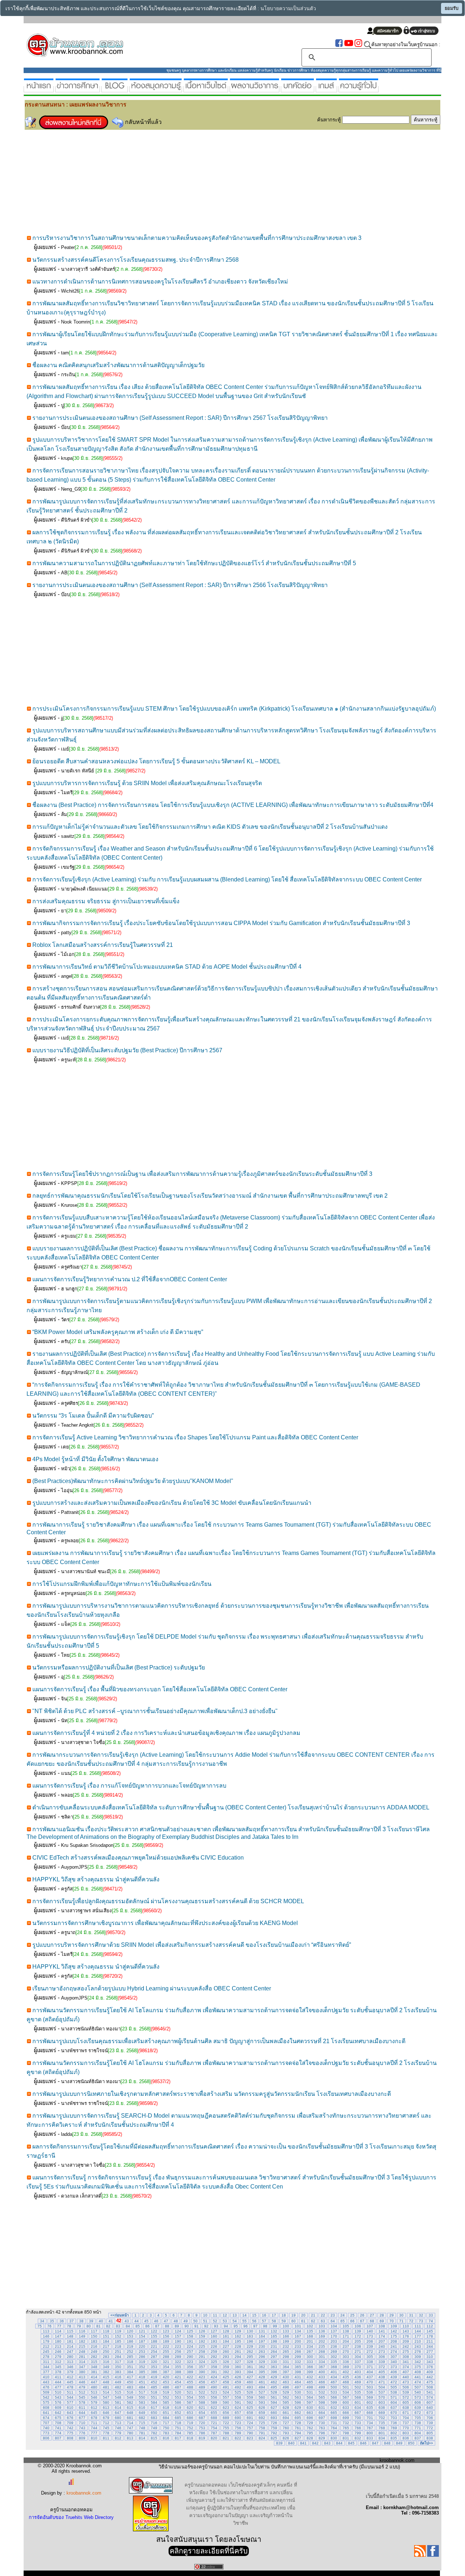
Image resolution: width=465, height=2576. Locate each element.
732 (346, 2423)
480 (94, 2387)
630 (310, 2408)
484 (142, 2387)
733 (358, 2423)
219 (130, 2346)
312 (58, 2362)
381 (94, 2372)
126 (202, 2331)
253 (142, 2352)
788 (226, 2433)
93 (216, 2326)
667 (358, 2413)
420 (166, 2377)
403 (358, 2372)
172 (358, 2336)
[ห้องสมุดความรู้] (156, 89)
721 (214, 2423)
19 (294, 2315)
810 (94, 2438)
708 (58, 2423)
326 (226, 2362)
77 (59, 2326)
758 (262, 2428)
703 (394, 2418)
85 (138, 2326)
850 (411, 2443)
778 (106, 2433)
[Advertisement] (157, 181)
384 (130, 2372)
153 (130, 2336)
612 (94, 2408)
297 (274, 2357)
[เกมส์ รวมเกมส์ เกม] (326, 89)
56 (254, 2321)
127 (214, 2331)
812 (118, 2438)
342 (418, 2362)
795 (310, 2433)
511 (70, 2392)
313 (70, 2362)
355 (178, 2367)
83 (118, 2326)
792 (274, 2433)
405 (382, 2372)
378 (58, 2372)
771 (418, 2428)
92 (206, 2326)
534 (346, 2392)
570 (382, 2397)
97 (255, 2326)
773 (46, 2433)
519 (166, 2392)
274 (394, 2352)
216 (94, 2346)
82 (108, 2326)
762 (310, 2428)
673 (430, 2413)
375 (418, 2367)
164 (262, 2336)
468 (346, 2382)
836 (406, 2438)
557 (226, 2397)
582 (130, 2402)
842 (315, 2443)
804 (418, 2433)
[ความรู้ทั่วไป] (359, 89)
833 (370, 2438)
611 (82, 2408)
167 (298, 2336)
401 (334, 2372)
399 (310, 2372)
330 (274, 2362)
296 (262, 2357)
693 (274, 2418)
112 (430, 2326)
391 (214, 2372)
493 (250, 2387)
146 (46, 2336)
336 (346, 2362)
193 (214, 2341)
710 (82, 2423)
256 (178, 2352)
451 (142, 2382)
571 (394, 2397)
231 (274, 2346)
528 (274, 2392)
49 (186, 2321)
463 (286, 2382)
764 (334, 2428)
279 (58, 2357)
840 (291, 2443)
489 (202, 2387)
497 (298, 2387)
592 (250, 2402)
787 (214, 2433)
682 (142, 2418)
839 (279, 2443)
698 (334, 2418)
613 (106, 2408)
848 (387, 2443)
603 (382, 2402)
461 (262, 2382)
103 (322, 2326)
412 (70, 2377)
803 (406, 2433)
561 (274, 2397)
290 (190, 2357)
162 (238, 2336)
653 (190, 2413)
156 (166, 2336)
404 (370, 2372)
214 (70, 2346)
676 (70, 2418)
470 (370, 2382)
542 (46, 2397)
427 (250, 2377)
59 (284, 2321)
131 (262, 2331)
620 (190, 2408)
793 (286, 2433)
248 (82, 2352)
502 (358, 2387)
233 (298, 2346)
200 (298, 2341)
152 (118, 2336)
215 (82, 2346)
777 (94, 2433)
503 (370, 2387)
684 (166, 2418)
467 (334, 2382)
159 (202, 2336)
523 (214, 2392)
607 (430, 2402)
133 (286, 2331)
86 (147, 2326)
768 (382, 2428)
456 (202, 2382)
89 (177, 2326)
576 (58, 2402)
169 (322, 2336)
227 (226, 2346)
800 (370, 2433)
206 (370, 2341)
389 (190, 2372)
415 (106, 2377)
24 (343, 2315)
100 (286, 2326)
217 (106, 2346)
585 (166, 2402)
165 (274, 2336)
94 (226, 2326)
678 (94, 2418)
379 (70, 2372)
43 (127, 2321)
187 (142, 2341)
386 (154, 2372)
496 (286, 2387)
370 (358, 2367)
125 (190, 2331)
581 (118, 2402)
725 (262, 2423)
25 (352, 2315)
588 (202, 2402)
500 (334, 2387)
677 (82, 2418)
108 (382, 2326)
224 (190, 2346)
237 (346, 2346)
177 (418, 2336)
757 (250, 2428)
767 (370, 2428)
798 (346, 2433)
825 (274, 2438)
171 (346, 2336)
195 (238, 2341)
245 (46, 2352)
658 (250, 2413)
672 (418, 2413)
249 (94, 2352)
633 (346, 2408)
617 (154, 2408)
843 (327, 2443)
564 (310, 2397)
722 (226, 2423)
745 (106, 2428)
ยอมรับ (452, 8)
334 (322, 2362)
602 (370, 2402)
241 (394, 2346)
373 (394, 2367)
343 (430, 2362)
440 (406, 2377)
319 (142, 2362)
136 (322, 2331)
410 (46, 2377)
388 (178, 2372)
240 (382, 2346)
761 (298, 2428)
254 (154, 2352)
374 (406, 2367)
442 (430, 2377)
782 (154, 2433)
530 (298, 2392)
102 (310, 2326)
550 (142, 2397)
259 (214, 2352)
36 (62, 2321)
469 (358, 2382)
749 (154, 2428)
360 (238, 2367)
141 (382, 2331)
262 (250, 2352)
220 (142, 2346)
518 (154, 2392)
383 (118, 2372)
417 (130, 2377)
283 (106, 2357)
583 (142, 2402)
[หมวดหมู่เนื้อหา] (206, 89)
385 (142, 2372)
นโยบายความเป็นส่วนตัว (288, 9)
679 (106, 2418)
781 (142, 2433)
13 (235, 2315)
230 (262, 2346)
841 (303, 2443)
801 (382, 2433)
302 (334, 2357)
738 (418, 2423)
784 (178, 2433)
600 (346, 2402)
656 (226, 2413)
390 (202, 2372)
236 (334, 2346)
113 (46, 2331)
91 (197, 2326)
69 (382, 2321)
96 (246, 2326)
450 (130, 2382)
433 (322, 2377)
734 (370, 2423)
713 (118, 2423)
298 (286, 2357)
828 (310, 2438)
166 (286, 2336)
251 (118, 2352)
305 (370, 2357)
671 (406, 2413)
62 (313, 2321)
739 (430, 2423)
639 (418, 2408)
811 (106, 2438)
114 (58, 2331)
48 (176, 2321)
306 (382, 2357)
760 (286, 2428)
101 (298, 2326)
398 (298, 2372)
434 (334, 2377)
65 (343, 2321)
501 (346, 2387)
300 (310, 2357)
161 (226, 2336)
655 (214, 2413)
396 (274, 2372)
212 (46, 2346)
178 (430, 2336)
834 (382, 2438)
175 (394, 2336)
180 (58, 2341)
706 (430, 2418)
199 (286, 2341)
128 (226, 2331)
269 (334, 2352)
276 (418, 2352)
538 (394, 2392)
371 (370, 2367)
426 (238, 2377)
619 (178, 2408)
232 (286, 2346)
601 (358, 2402)
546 (94, 2397)
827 (298, 2438)
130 (250, 2331)
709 (70, 2423)
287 (154, 2357)
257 (190, 2352)
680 (118, 2418)
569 (370, 2397)
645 (94, 2413)
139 (358, 2331)
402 (346, 2372)
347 (82, 2367)
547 (106, 2397)
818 (190, 2438)
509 (46, 2392)
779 (118, 2433)
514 (106, 2392)
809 (82, 2438)
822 (238, 2438)
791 (262, 2433)
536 (370, 2392)
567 (346, 2397)
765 (346, 2428)
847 (375, 2443)
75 (40, 2326)
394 (250, 2372)
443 (46, 2382)
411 (58, 2377)
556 (214, 2397)
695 (298, 2418)
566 (334, 2397)
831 (346, 2438)
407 (406, 2372)
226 (214, 2346)
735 (382, 2423)
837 (418, 2438)
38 (81, 2321)
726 (274, 2423)
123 (166, 2331)
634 (358, 2408)
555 (202, 2397)
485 (154, 2387)
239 (370, 2346)
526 (250, 2392)
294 (238, 2357)
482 (118, 2387)
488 (190, 2387)
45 (146, 2321)
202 (322, 2341)
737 (406, 2423)
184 (106, 2341)
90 (187, 2326)
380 (82, 2372)
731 (334, 2423)
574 (430, 2397)
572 (406, 2397)
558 (238, 2397)
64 (333, 2321)
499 (322, 2387)
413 (82, 2377)
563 (298, 2397)
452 (154, 2382)
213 (58, 2346)
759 (274, 2428)
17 (274, 2315)
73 (421, 2321)
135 (310, 2331)
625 (250, 2408)
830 (334, 2438)
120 (130, 2331)
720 (202, 2423)
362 (262, 2367)
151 (106, 2336)
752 (190, 2428)
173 (370, 2336)
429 (274, 2377)
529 (286, 2392)
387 (166, 2372)
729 (310, 2423)
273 (382, 2352)
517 (142, 2392)
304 (358, 2357)
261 (238, 2352)
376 (430, 2367)
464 (298, 2382)
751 (178, 2428)
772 (430, 2428)
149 (82, 2336)
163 (250, 2336)
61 (303, 2321)
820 (214, 2438)
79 (79, 2326)
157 (178, 2336)
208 (394, 2341)
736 (394, 2423)
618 (166, 2408)
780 (130, 2433)
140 (370, 2331)
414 (94, 2377)
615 (130, 2408)
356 (190, 2367)
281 (82, 2357)
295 (250, 2357)
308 (406, 2357)
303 (346, 2357)
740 (46, 2428)
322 (178, 2362)
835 (394, 2438)
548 (118, 2397)
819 (202, 2438)
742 (70, 2428)
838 (430, 2438)
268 (322, 2352)
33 (431, 2315)
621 (202, 2408)
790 (250, 2433)
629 (298, 2408)
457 (214, 2382)
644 (82, 2413)
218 (118, 2346)
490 (214, 2387)
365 (298, 2367)
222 (166, 2346)
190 (178, 2341)
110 (406, 2326)
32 (421, 2315)
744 (94, 2428)
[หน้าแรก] (39, 89)
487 (178, 2387)
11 (215, 2315)
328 (250, 2362)
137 (334, 2331)
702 (382, 2418)
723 (238, 2423)
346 (70, 2367)
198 (274, 2341)
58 (274, 2321)
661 (286, 2413)
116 (82, 2331)
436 (358, 2377)
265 (286, 2352)
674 (46, 2418)
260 (226, 2352)
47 (166, 2321)
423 (202, 2377)
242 (406, 2346)
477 (58, 2387)
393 (238, 2372)
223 (178, 2346)
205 (358, 2341)
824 (262, 2438)
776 (82, 2433)
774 (58, 2433)
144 (418, 2331)
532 (322, 2392)
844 (339, 2443)
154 (142, 2336)
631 (322, 2408)
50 (195, 2321)
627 (274, 2408)
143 (406, 2331)
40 (101, 2321)
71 (401, 2321)
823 (250, 2438)
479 (82, 2387)
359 (226, 2367)
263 (262, 2352)
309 (418, 2357)
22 (323, 2315)
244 (430, 2346)
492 (238, 2387)
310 (430, 2357)
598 (322, 2402)
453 (166, 2382)
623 (226, 2408)
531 (310, 2392)
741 (58, 2428)
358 (214, 2367)
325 (214, 2362)
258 (202, 2352)
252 (130, 2352)
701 (370, 2418)
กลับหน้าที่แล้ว (143, 122)
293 (226, 2357)
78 (69, 2326)
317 (118, 2362)
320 (154, 2362)
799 (358, 2433)
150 (94, 2336)
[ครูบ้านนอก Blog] (115, 89)
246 (58, 2352)
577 (70, 2402)
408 (418, 2372)
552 (166, 2397)
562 (286, 2397)
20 (303, 2315)
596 (298, 2402)
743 (82, 2428)
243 (418, 2346)
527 (262, 2392)
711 (94, 2423)
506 (406, 2387)
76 (49, 2326)
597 (310, 2402)
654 (202, 2413)
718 (178, 2423)
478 (70, 2387)
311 (46, 2362)
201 (310, 2341)
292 (214, 2357)
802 (394, 2433)
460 (250, 2382)
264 (274, 2352)
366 (310, 2367)
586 (178, 2402)
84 (128, 2326)
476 (46, 2387)
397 (286, 2372)
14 (244, 2315)
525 (238, 2392)
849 (399, 2443)
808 (70, 2438)
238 (358, 2346)
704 (406, 2418)
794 (298, 2433)
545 (82, 2397)
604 (394, 2402)
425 (226, 2377)
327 (238, 2362)
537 (382, 2392)
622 (214, 2408)
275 (406, 2352)
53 (225, 2321)
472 (394, 2382)
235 (322, 2346)
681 (130, 2418)
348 (94, 2367)
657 (238, 2413)
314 (82, 2362)
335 (334, 2362)
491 (226, 2387)
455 (190, 2382)
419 (154, 2377)
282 (94, 2357)
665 (334, 2413)
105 (346, 2326)
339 (382, 2362)
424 (214, 2377)
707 (46, 2423)
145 (430, 2331)
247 (70, 2352)
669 (382, 2413)
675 (58, 2418)
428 (262, 2377)
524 (226, 2392)
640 (430, 2408)
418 (142, 2377)
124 (178, 2331)
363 (274, 2367)
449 (118, 2382)
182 (82, 2341)
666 (346, 2413)
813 (130, 2438)
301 (322, 2357)
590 (226, 2402)
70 (392, 2321)
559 (250, 2397)
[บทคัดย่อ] (298, 89)
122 (154, 2331)
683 (154, 2418)
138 (346, 2331)
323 (190, 2362)
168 (310, 2336)
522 (202, 2392)
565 (322, 2397)
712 (106, 2423)
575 (46, 2402)
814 (142, 2438)
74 (431, 2321)
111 (418, 2326)
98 (265, 2326)
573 (418, 2397)
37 (72, 2321)
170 (334, 2336)
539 (406, 2392)
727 (286, 2423)
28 (382, 2315)
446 (82, 2382)
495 (274, 2387)
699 (346, 2418)
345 (58, 2367)
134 (298, 2331)
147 (58, 2336)
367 (322, 2367)
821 (226, 2438)
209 (406, 2341)
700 (358, 2418)
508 (430, 2387)
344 (46, 2367)
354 (166, 2367)
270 (346, 2352)
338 (370, 2362)
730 (322, 2423)
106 (358, 2326)
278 (46, 2357)
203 (334, 2341)
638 (406, 2408)
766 (358, 2428)
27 (372, 2315)
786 (202, 2433)
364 (286, 2367)
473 (406, 2382)
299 (298, 2357)
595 (286, 2402)
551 (154, 2397)
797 (334, 2433)
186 (130, 2341)
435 (346, 2377)
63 (323, 2321)
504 (382, 2387)
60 (294, 2321)
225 (202, 2346)
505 (394, 2387)
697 (322, 2418)
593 (262, 2402)
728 (298, 2423)
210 (418, 2341)
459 (238, 2382)
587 (190, 2402)
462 (274, 2382)
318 (130, 2362)
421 (178, 2377)
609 (58, 2408)
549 (130, 2397)
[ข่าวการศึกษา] (78, 89)
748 (142, 2428)
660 (274, 2413)
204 (346, 2341)
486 (166, 2387)
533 (334, 2392)
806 (46, 2438)
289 (178, 2357)
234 (310, 2346)
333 (310, 2362)
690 (238, 2418)
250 (106, 2352)
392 (226, 2372)
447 (94, 2382)
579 (94, 2402)
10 (205, 2315)
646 (106, 2413)
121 (142, 2331)
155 (154, 2336)
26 (362, 2315)
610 (70, 2408)
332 (298, 2362)
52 (215, 2321)
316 (106, 2362)
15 (254, 2315)
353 (154, 2367)
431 (298, 2377)
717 (166, 2423)
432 (310, 2377)
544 (70, 2397)
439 (394, 2377)
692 (262, 2418)
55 (244, 2321)
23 (333, 2315)
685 (178, 2418)
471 (382, 2382)
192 (202, 2341)
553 (178, 2397)
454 (178, 2382)
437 (370, 2377)
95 (236, 2326)
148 (70, 2336)
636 (382, 2408)
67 (362, 2321)
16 (264, 2315)
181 (70, 2341)
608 (46, 2408)
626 (262, 2408)
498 (310, 2387)
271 (358, 2352)
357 (202, 2367)
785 (190, 2433)
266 (298, 2352)
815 (154, 2438)
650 (154, 2413)
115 (70, 2331)
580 (106, 2402)
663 (310, 2413)
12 (225, 2315)
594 (274, 2402)
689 (226, 2418)
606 (418, 2402)
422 (190, 2377)
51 (205, 2321)
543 (58, 2397)
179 (46, 2341)
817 (178, 2438)
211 (430, 2341)
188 (154, 2341)
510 (58, 2392)
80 (89, 2326)
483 (130, 2387)
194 (226, 2341)
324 (202, 2362)
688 (214, 2418)
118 (106, 2331)
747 (130, 2428)
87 (157, 2326)
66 (352, 2321)
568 (358, 2397)
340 (394, 2362)
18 (284, 2315)
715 (142, 2423)
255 (166, 2352)
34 (42, 2321)
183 (94, 2341)
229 (250, 2346)
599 (334, 2402)
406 (394, 2372)
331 (286, 2362)
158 (190, 2336)
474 (418, 2382)
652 (178, 2413)
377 (46, 2372)
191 (190, 2341)
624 (238, 2408)
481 (106, 2387)
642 (58, 2413)
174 (382, 2336)
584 (154, 2402)
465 (310, 2382)
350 (118, 2367)
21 (313, 2315)
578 (82, 2402)
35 (52, 2321)
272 (370, 2352)
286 (142, 2357)
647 (118, 2413)
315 (94, 2362)
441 (418, 2377)
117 (94, 2331)
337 (358, 2362)
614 (118, 2408)
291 (202, 2357)
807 (58, 2438)
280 (70, 2357)
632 (334, 2408)
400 (322, 2372)
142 (394, 2331)
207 (382, 2341)
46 (156, 2321)
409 (430, 2372)
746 (118, 2428)
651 (166, 2413)
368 (334, 2367)
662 (298, 2413)
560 (262, 2397)
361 (250, 2367)
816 (166, 2438)
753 (202, 2428)
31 (411, 2315)
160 (214, 2336)
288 (166, 2357)
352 (142, 2367)
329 (262, 2362)
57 (264, 2321)
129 (238, 2331)
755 (226, 2428)
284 (118, 2357)
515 (118, 2392)
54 (235, 2321)
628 (286, 2408)
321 (166, 2362)
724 (250, 2423)
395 (262, 2372)
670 (394, 2413)
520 (178, 2392)
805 (430, 2433)
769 (394, 2428)
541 (430, 2392)
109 (394, 2326)
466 (322, 2382)
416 (118, 2377)
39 (91, 2321)
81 (98, 2326)
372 (382, 2367)
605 (406, 2402)
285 (130, 2357)
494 (262, 2387)
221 (154, 2346)
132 (274, 2331)
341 (406, 2362)
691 (250, 2418)
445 (70, 2382)
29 (392, 2315)
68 (372, 2321)
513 (94, 2392)
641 (46, 2413)
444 (58, 2382)
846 (363, 2443)
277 (430, 2352)
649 (142, 2413)
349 (106, 2367)
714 (130, 2423)
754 (214, 2428)
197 (262, 2341)
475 (430, 2382)
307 (394, 2357)
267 (310, 2352)
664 (322, 2413)
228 (238, 2346)
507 (418, 2387)
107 (370, 2326)
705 (418, 2418)
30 (401, 2315)
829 (322, 2438)
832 (358, 2438)
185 (118, 2341)
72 (411, 2321)
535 (358, 2392)
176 (406, 2336)
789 (238, 2433)
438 (382, 2377)
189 (166, 2341)
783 (166, 2433)
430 (286, 2377)
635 (370, 2408)
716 (154, 2423)
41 (111, 2321)
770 (406, 2428)
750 (166, 2428)
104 (334, 2326)
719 (190, 2423)
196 (250, 2341)
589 (214, 2402)
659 (262, 2413)
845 (351, 2443)
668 (370, 2413)
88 (167, 2326)
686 (190, 2418)
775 (70, 2433)
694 (286, 2418)
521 (190, 2392)
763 (322, 2428)
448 (106, 2382)
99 (275, 2326)
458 (226, 2382)
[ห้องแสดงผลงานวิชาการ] (254, 89)
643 (70, 2413)
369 (346, 2367)
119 (118, 2331)
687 (202, 2418)
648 (130, 2413)
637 (394, 2408)
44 (137, 2321)
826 (286, 2438)
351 (130, 2367)
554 (190, 2397)
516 (130, 2392)
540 (418, 2392)
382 (106, 2372)
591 (238, 2402)
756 (238, 2428)
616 (142, 2408)
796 (322, 2433)
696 (310, 2418)
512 (82, 2392)
